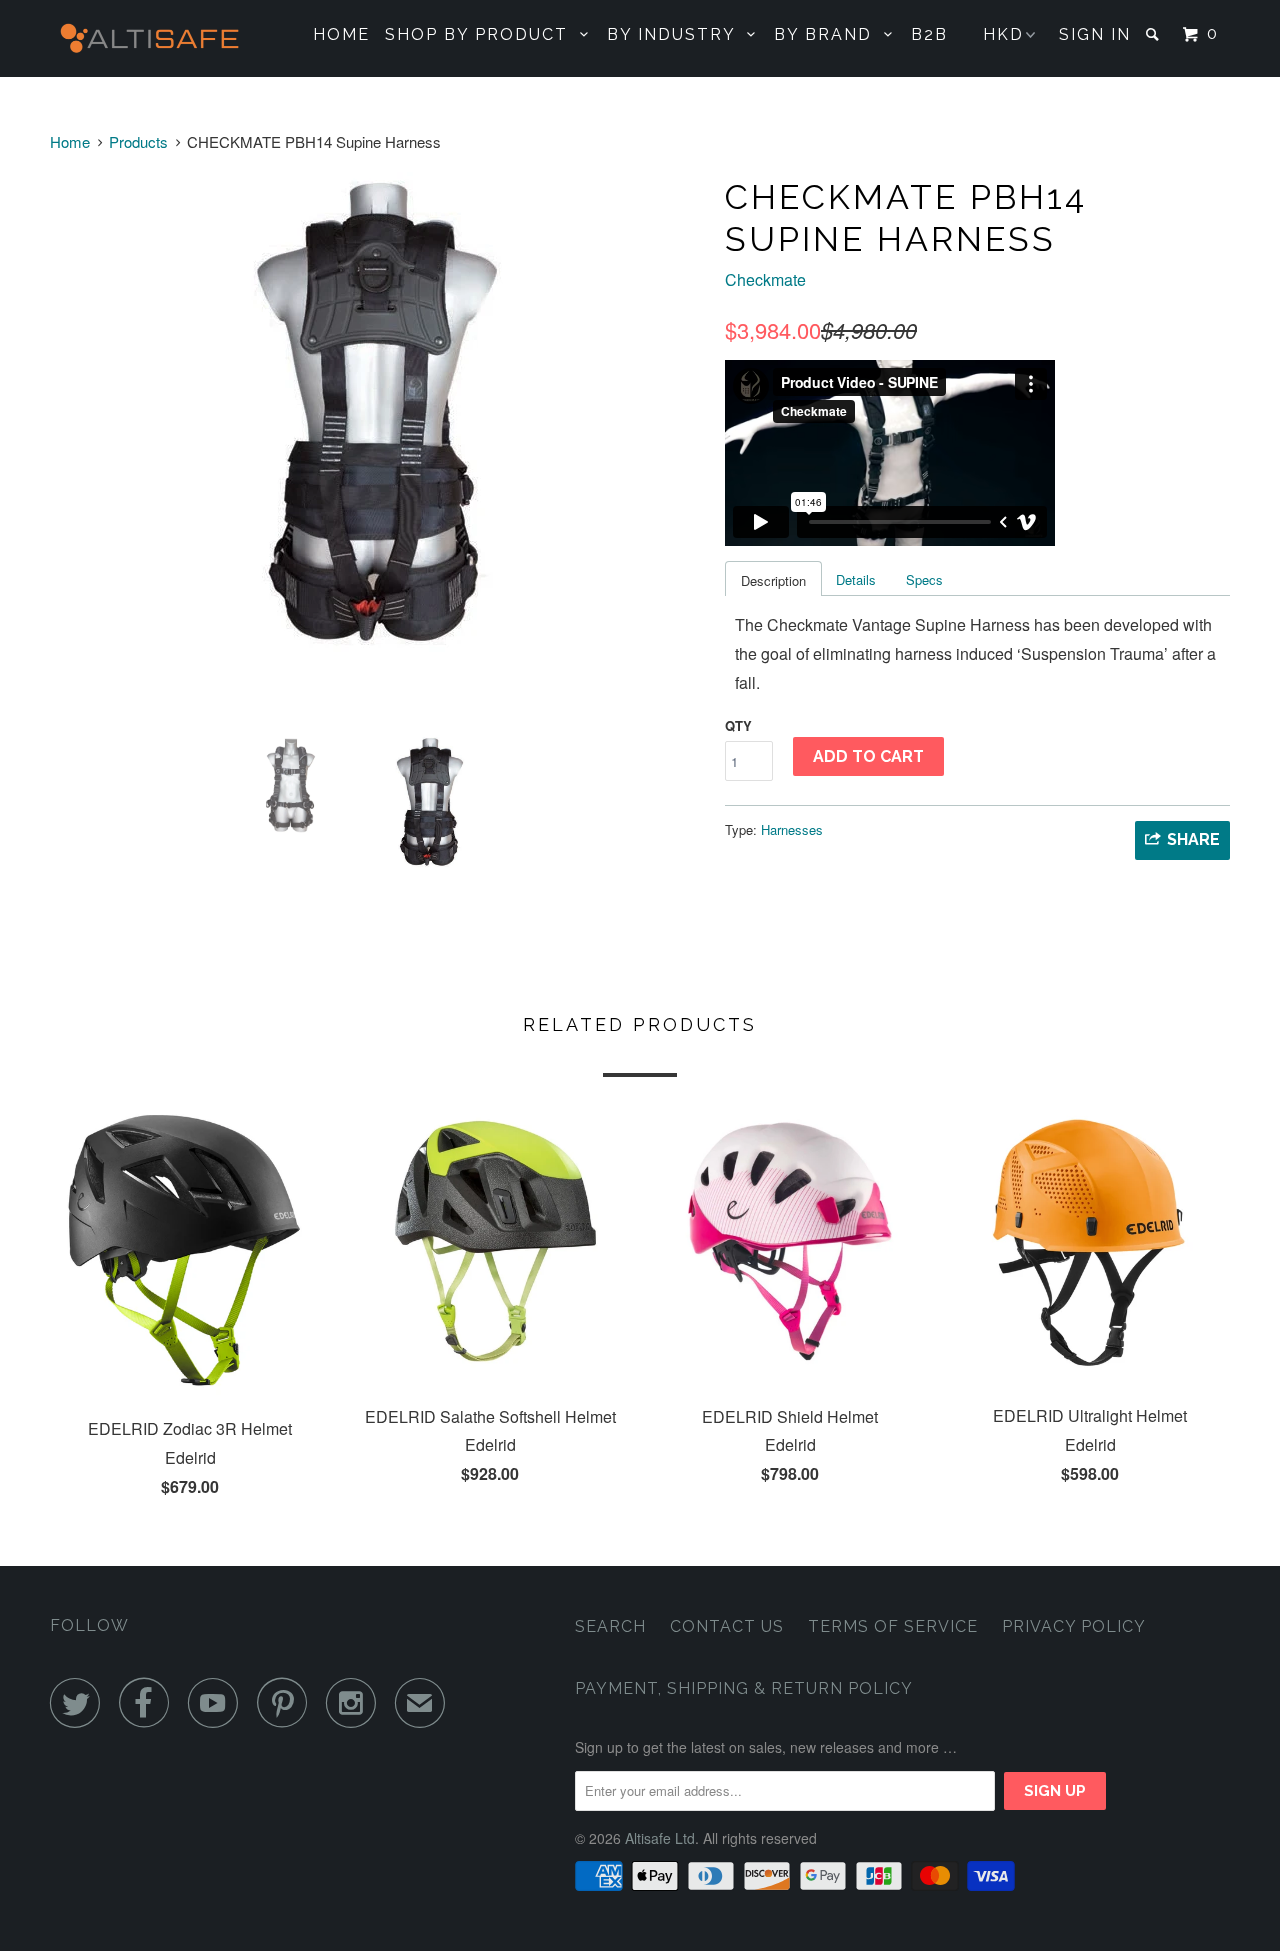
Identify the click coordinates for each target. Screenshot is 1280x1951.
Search (610, 1626)
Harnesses (792, 829)
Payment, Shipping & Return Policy (744, 1688)
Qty (738, 725)
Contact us (727, 1626)
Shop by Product (482, 34)
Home (341, 34)
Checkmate (765, 279)
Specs (924, 579)
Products (138, 141)
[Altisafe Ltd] (152, 38)
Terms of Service (893, 1626)
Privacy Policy (1074, 1626)
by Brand (829, 34)
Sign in (1095, 34)
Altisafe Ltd (660, 1838)
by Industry (677, 34)
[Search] (1155, 34)
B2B (929, 34)
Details (856, 579)
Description (773, 580)
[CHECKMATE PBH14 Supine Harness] (377, 421)
